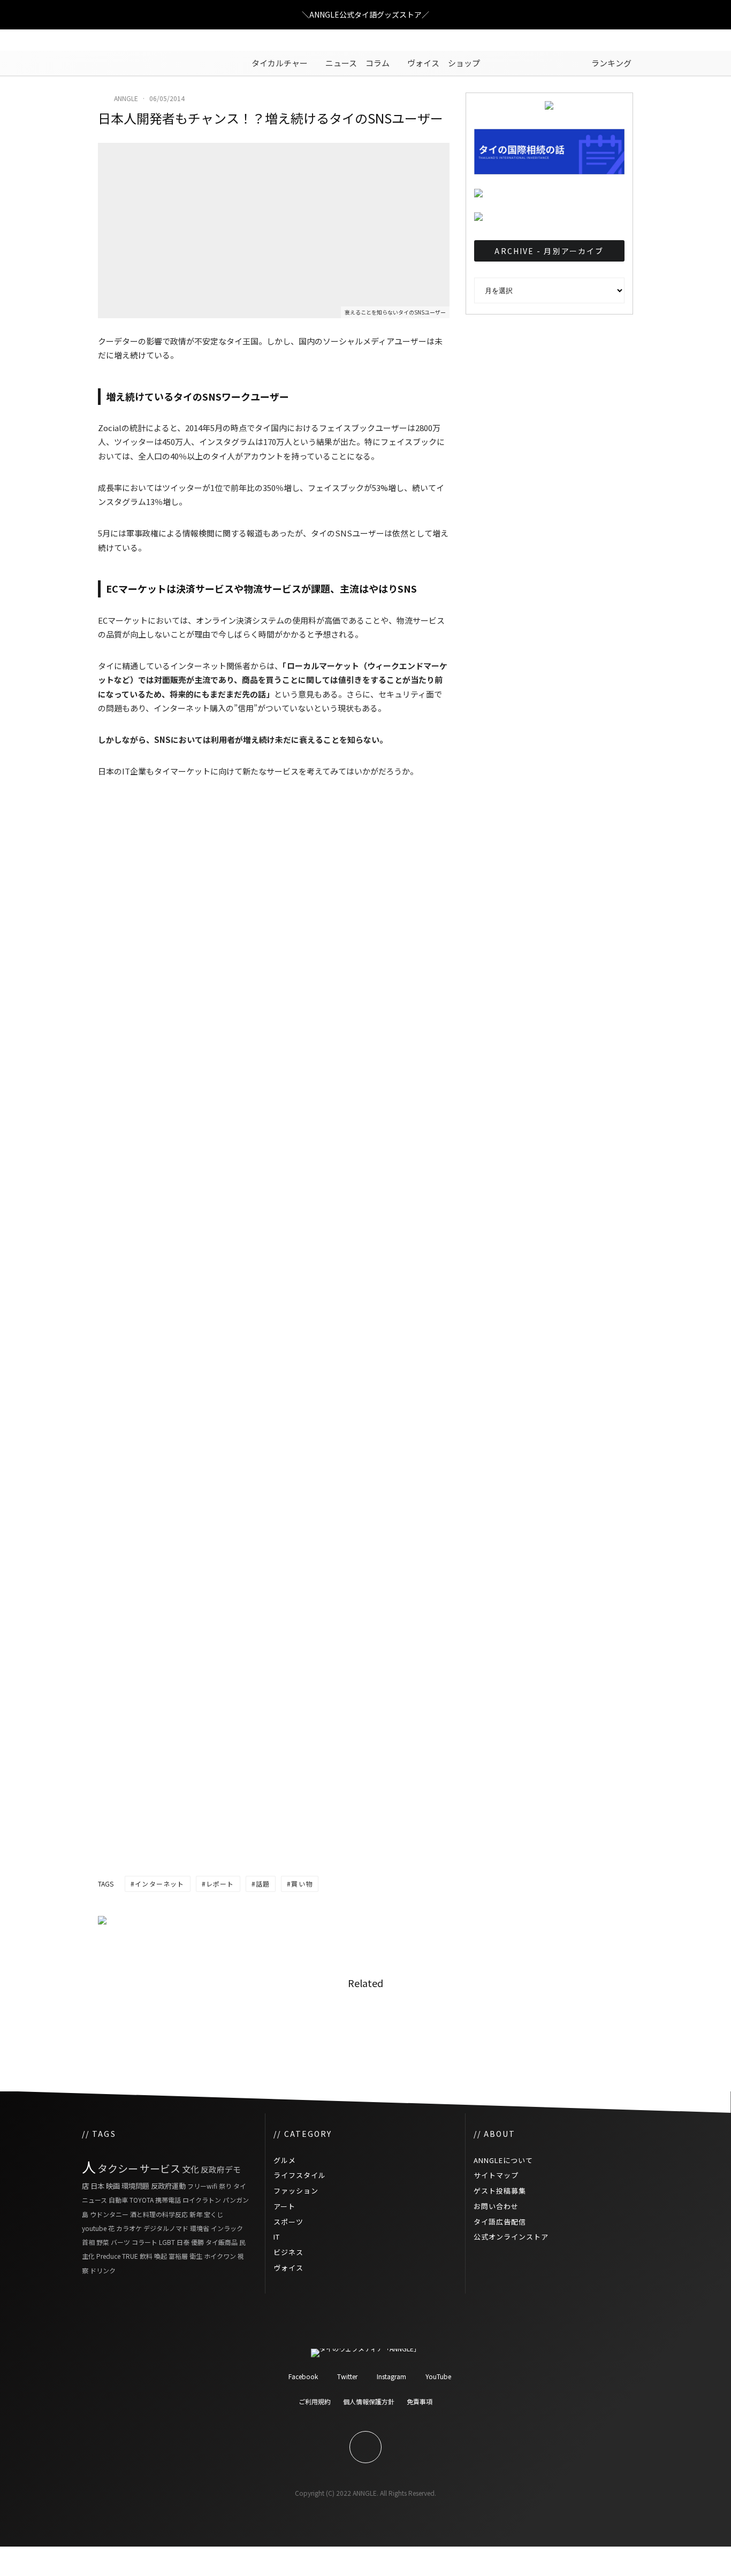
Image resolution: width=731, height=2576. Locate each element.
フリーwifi (202, 2186)
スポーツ (288, 2222)
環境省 (200, 2228)
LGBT (167, 2242)
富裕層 (178, 2256)
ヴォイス (423, 63)
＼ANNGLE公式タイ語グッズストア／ (365, 14)
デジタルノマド (166, 2228)
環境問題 (135, 2186)
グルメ (285, 2160)
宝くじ (214, 2214)
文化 (191, 2169)
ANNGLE (126, 98)
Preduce (108, 2256)
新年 (196, 2214)
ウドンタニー (109, 2214)
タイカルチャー (280, 63)
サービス (160, 2168)
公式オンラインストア (511, 2237)
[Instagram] (122, 40)
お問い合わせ (496, 2206)
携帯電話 (168, 2200)
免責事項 (420, 2401)
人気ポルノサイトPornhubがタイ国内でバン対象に (210, 2028)
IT (277, 2237)
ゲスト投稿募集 (500, 2191)
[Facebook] (90, 40)
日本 (97, 2186)
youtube (94, 2228)
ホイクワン (220, 2256)
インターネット (159, 1884)
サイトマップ (496, 2175)
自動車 (118, 2200)
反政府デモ (221, 2169)
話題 (263, 1884)
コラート (144, 2242)
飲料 (146, 2256)
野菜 (103, 2242)
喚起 (161, 2256)
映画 (113, 2186)
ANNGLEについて (503, 2160)
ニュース (341, 63)
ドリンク (103, 2270)
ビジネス (288, 2252)
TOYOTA (142, 2200)
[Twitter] (106, 40)
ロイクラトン (202, 2200)
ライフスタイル (300, 2175)
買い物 (302, 1884)
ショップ (464, 63)
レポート (220, 1884)
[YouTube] (138, 40)
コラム (378, 63)
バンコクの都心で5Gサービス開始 (578, 2028)
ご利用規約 (315, 2401)
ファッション (296, 2191)
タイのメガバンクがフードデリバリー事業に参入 (393, 2028)
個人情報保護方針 (369, 2401)
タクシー (118, 2168)
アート (284, 2206)
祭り (225, 2186)
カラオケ (129, 2228)
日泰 (183, 2242)
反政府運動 (168, 2186)
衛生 (196, 2256)
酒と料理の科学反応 (159, 2214)
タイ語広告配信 (500, 2222)
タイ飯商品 (222, 2242)
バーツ (120, 2242)
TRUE (130, 2256)
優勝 (197, 2242)
